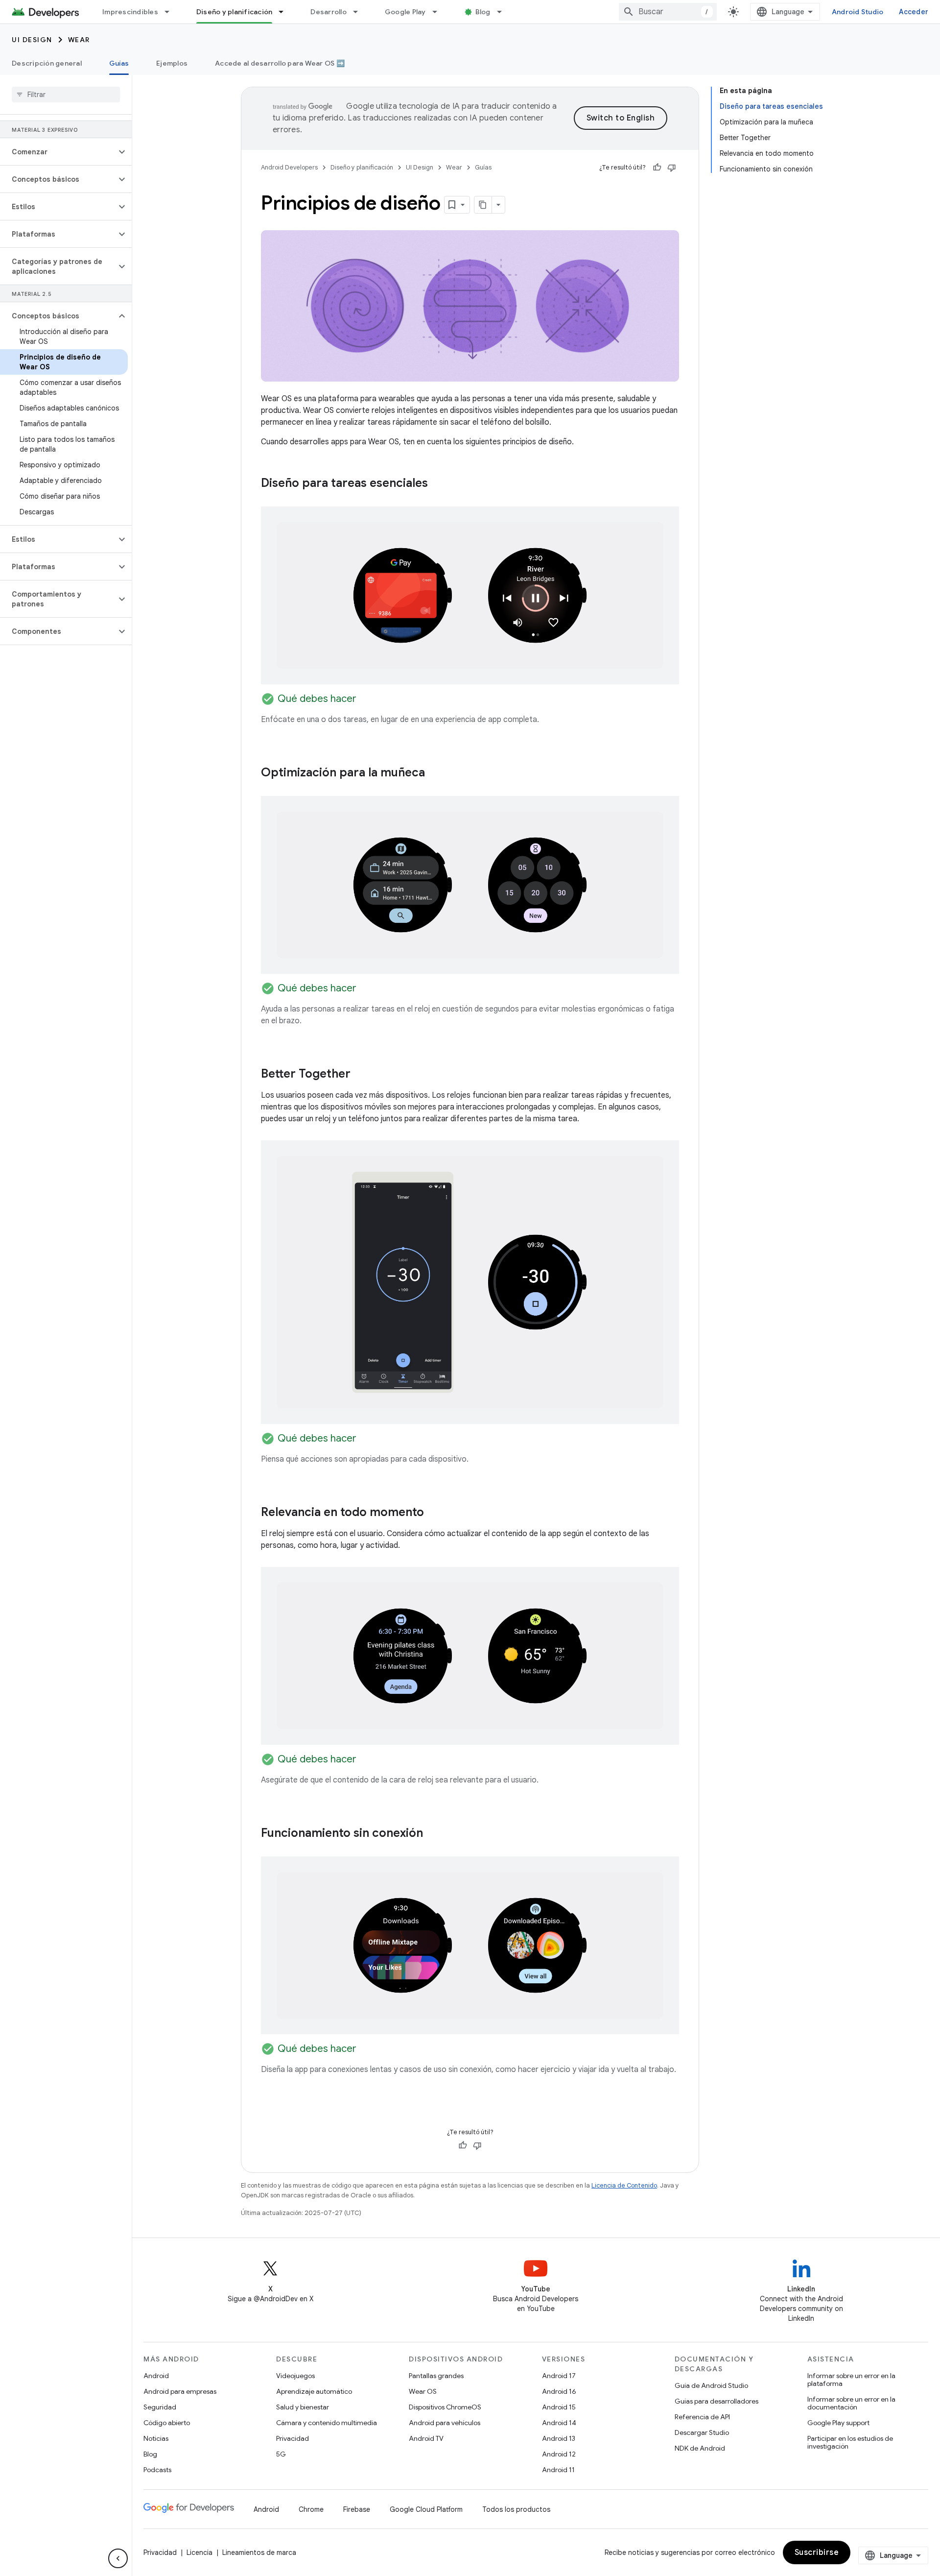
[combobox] (668, 12)
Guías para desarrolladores (717, 2401)
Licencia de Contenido (624, 2185)
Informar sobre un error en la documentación (851, 2403)
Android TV (426, 2438)
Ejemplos (172, 63)
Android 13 (559, 2438)
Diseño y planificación (235, 12)
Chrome (311, 2509)
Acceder (914, 12)
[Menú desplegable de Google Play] (439, 12)
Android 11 (558, 2470)
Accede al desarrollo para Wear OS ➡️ (280, 63)
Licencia (200, 2552)
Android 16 (559, 2391)
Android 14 (559, 2423)
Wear (79, 40)
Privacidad (293, 2438)
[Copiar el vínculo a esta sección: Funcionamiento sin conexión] (433, 1834)
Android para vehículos (445, 2423)
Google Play (405, 12)
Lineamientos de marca (259, 2552)
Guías (119, 63)
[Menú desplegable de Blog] (504, 12)
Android (156, 2376)
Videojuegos (295, 2376)
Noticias (156, 2438)
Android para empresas (180, 2391)
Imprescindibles (130, 12)
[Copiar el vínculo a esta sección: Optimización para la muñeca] (435, 773)
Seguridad (160, 2407)
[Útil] (657, 168)
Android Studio (858, 12)
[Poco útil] (672, 168)
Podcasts (157, 2470)
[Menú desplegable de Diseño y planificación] (285, 12)
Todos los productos (516, 2509)
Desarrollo (329, 12)
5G (281, 2454)
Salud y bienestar (303, 2407)
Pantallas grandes (436, 2376)
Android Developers (289, 167)
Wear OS (423, 2391)
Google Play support (838, 2423)
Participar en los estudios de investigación (850, 2442)
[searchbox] (66, 95)
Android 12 (559, 2454)
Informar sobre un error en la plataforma (851, 2380)
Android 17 (559, 2376)
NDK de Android (700, 2448)
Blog (483, 12)
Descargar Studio (702, 2432)
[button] (58, 152)
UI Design (32, 40)
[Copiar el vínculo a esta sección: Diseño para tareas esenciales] (438, 484)
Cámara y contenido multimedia (327, 2423)
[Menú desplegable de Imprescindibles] (171, 12)
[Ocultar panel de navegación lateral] (118, 2558)
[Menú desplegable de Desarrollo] (360, 12)
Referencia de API (702, 2417)
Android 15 (559, 2407)
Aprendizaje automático (314, 2391)
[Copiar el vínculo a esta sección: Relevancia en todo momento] (434, 1513)
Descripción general (47, 63)
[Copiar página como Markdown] (483, 205)
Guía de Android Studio (711, 2385)
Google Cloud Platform (426, 2509)
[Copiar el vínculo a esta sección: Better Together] (360, 1075)
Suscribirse (817, 2552)
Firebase (357, 2509)
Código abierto (167, 2423)
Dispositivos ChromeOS (445, 2407)
